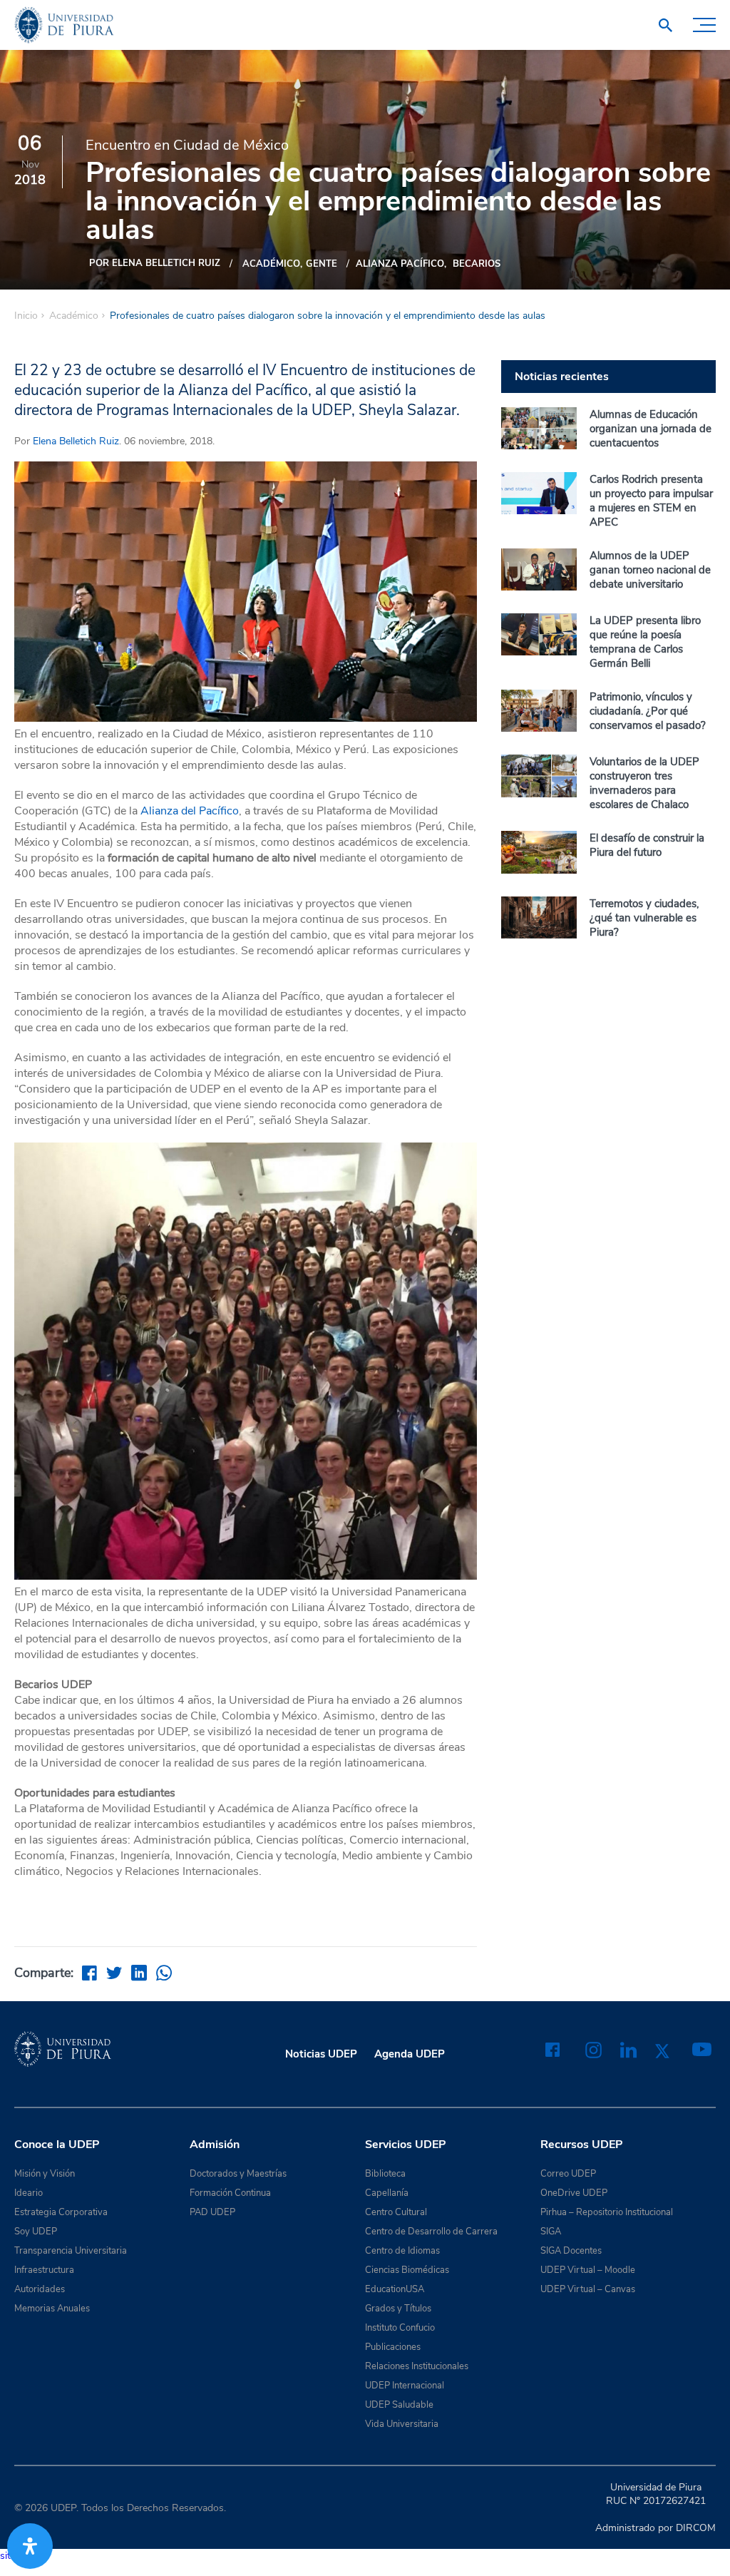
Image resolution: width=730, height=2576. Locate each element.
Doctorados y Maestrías (238, 2174)
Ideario (29, 2193)
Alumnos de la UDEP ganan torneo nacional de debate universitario (650, 570)
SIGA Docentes (571, 2251)
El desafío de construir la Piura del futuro (647, 845)
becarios (477, 264)
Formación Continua (230, 2193)
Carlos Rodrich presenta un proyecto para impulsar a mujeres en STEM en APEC (651, 501)
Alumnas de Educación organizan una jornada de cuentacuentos (651, 429)
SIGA (551, 2232)
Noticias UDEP (321, 2054)
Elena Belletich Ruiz (76, 441)
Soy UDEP (36, 2232)
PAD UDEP (212, 2212)
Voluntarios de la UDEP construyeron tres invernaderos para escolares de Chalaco (644, 783)
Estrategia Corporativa (61, 2212)
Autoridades (40, 2289)
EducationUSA (395, 2289)
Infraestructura (44, 2270)
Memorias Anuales (52, 2309)
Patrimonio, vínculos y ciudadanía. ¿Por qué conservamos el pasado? (648, 711)
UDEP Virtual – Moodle (588, 2270)
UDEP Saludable (399, 2405)
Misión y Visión (45, 2174)
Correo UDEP (568, 2174)
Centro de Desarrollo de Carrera (431, 2232)
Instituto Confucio (400, 2328)
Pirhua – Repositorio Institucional (607, 2212)
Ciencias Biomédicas (407, 2270)
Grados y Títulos (398, 2309)
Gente (322, 264)
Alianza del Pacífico (190, 811)
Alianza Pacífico (400, 264)
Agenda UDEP (410, 2054)
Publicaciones (393, 2347)
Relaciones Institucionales (417, 2366)
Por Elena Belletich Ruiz (155, 263)
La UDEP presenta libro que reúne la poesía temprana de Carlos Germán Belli (645, 642)
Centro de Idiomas (402, 2251)
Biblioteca (385, 2174)
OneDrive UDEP (574, 2193)
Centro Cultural (396, 2212)
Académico (271, 264)
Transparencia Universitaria (71, 2251)
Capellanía (387, 2193)
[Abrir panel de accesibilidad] (30, 2546)
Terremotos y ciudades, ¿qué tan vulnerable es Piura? (644, 918)
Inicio (26, 316)
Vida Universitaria (402, 2424)
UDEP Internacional (405, 2386)
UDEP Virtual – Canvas (588, 2289)
